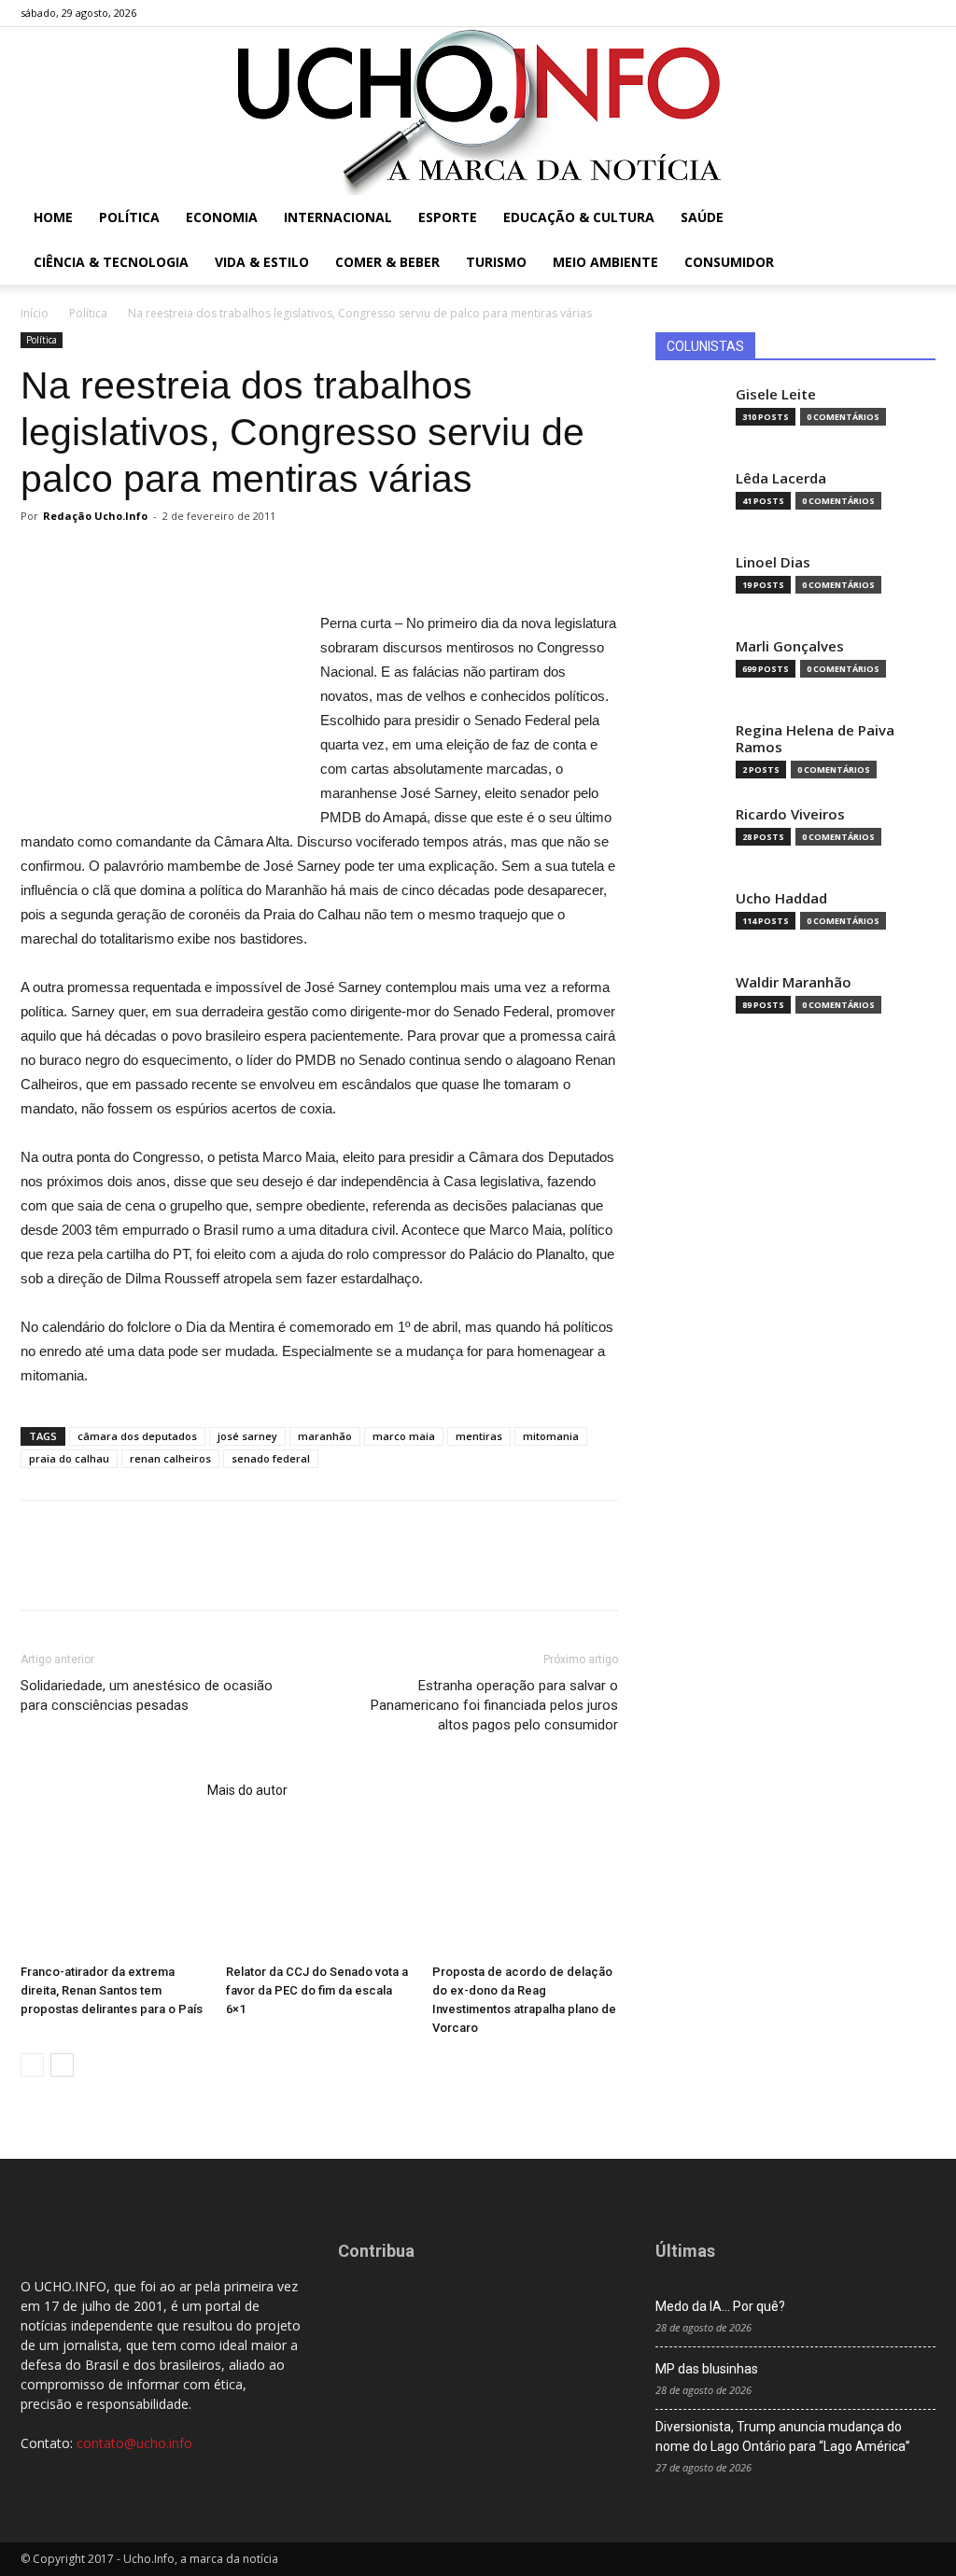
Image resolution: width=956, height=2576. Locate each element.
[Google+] (860, 13)
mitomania (551, 1436)
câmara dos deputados (137, 1436)
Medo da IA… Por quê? (720, 2306)
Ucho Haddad (781, 898)
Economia (222, 217)
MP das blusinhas (707, 2369)
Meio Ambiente (605, 262)
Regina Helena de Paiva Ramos (815, 739)
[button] (913, 219)
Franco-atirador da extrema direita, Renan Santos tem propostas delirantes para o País (112, 1990)
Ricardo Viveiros (790, 814)
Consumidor (729, 262)
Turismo (496, 262)
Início (35, 313)
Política (129, 217)
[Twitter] (891, 13)
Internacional (338, 217)
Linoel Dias (773, 562)
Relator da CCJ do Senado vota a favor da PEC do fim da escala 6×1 (317, 1990)
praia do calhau (69, 1458)
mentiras (479, 1436)
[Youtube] (921, 13)
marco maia (404, 1436)
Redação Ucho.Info (95, 516)
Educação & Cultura (579, 217)
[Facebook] (829, 13)
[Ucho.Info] (478, 111)
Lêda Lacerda (781, 478)
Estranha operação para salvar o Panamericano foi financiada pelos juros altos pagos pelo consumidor (494, 1705)
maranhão (325, 1436)
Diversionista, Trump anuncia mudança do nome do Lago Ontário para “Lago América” (783, 2436)
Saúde (702, 217)
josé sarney (247, 1436)
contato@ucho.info (134, 2443)
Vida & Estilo (262, 262)
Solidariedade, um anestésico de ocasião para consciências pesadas (147, 1695)
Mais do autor (247, 1790)
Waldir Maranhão (794, 982)
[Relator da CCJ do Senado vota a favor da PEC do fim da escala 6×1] (319, 1892)
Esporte (448, 217)
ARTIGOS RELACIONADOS (108, 1790)
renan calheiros (170, 1458)
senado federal (271, 1458)
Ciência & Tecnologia (111, 262)
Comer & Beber (387, 262)
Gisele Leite (776, 394)
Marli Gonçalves (790, 646)
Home (53, 217)
